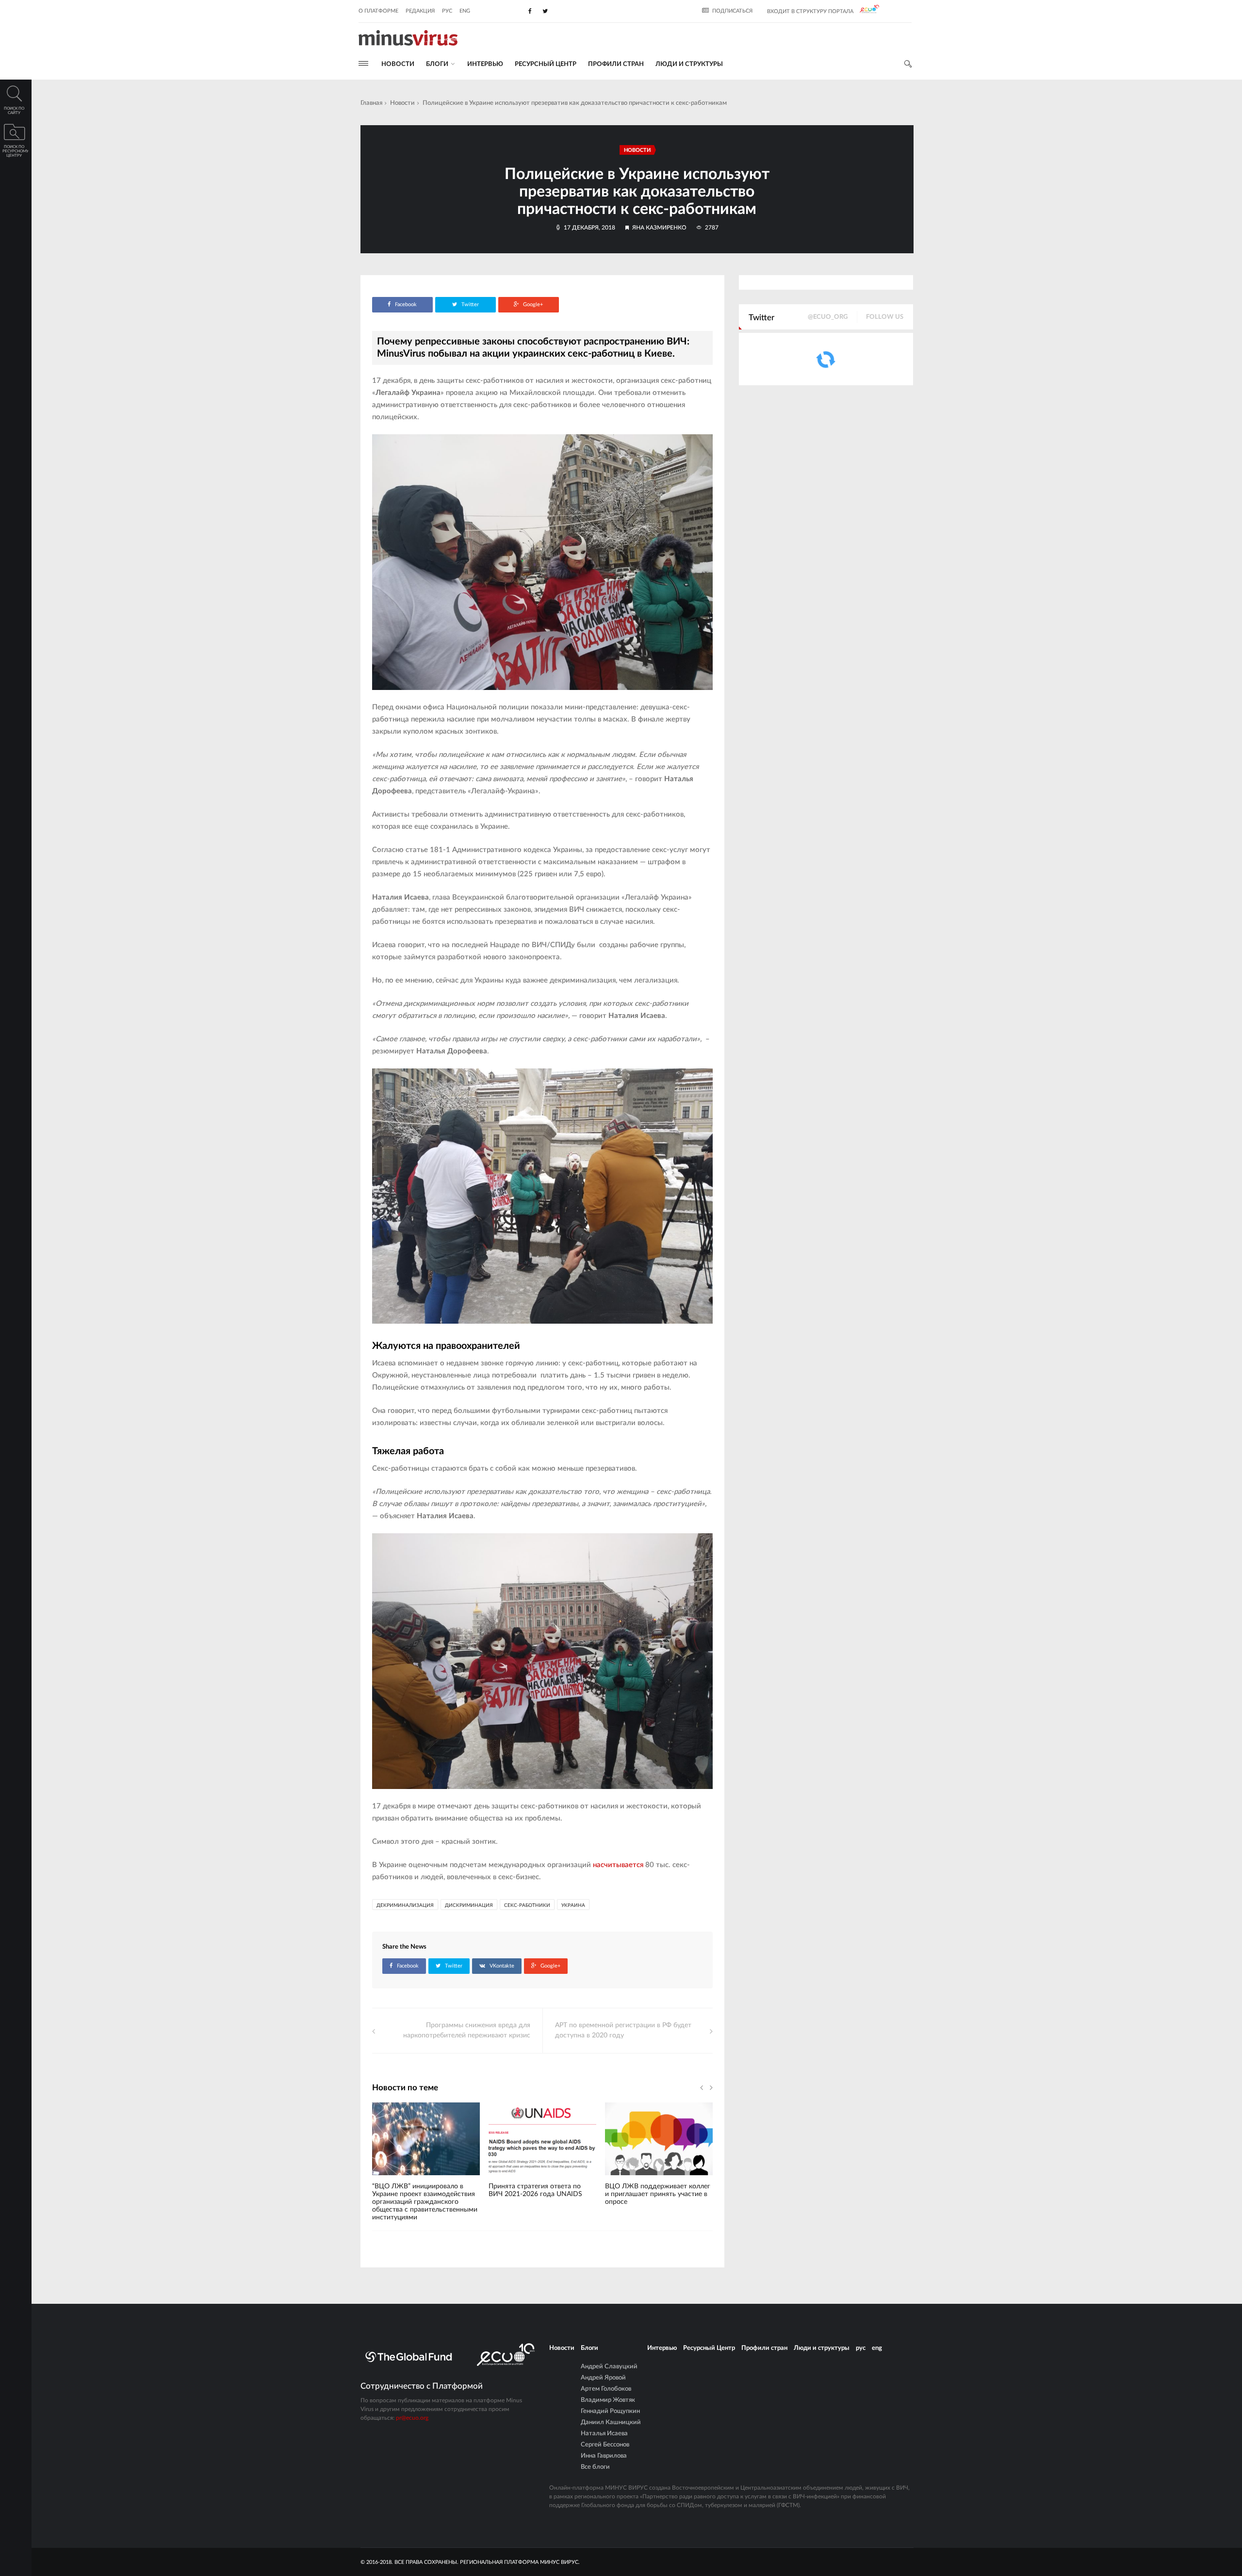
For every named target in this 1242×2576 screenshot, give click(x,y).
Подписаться (732, 11)
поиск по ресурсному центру (15, 151)
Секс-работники (527, 1905)
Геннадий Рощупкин (610, 2411)
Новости (398, 64)
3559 (511, 2179)
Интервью (485, 64)
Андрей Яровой (603, 2378)
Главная (371, 103)
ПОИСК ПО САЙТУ (14, 111)
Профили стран (616, 64)
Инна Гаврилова (604, 2456)
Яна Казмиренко (659, 228)
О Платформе (378, 11)
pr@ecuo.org (412, 2418)
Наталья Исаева (604, 2434)
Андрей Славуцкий (609, 2367)
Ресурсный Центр (546, 64)
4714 (395, 2179)
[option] (426, 2166)
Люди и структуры (689, 64)
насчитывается (618, 1865)
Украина (573, 1905)
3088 (628, 2179)
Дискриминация (469, 1905)
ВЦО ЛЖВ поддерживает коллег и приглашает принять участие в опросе (658, 2194)
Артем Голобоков (606, 2389)
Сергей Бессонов (605, 2445)
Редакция (420, 11)
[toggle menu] (363, 63)
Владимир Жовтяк (608, 2400)
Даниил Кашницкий (611, 2422)
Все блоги (595, 2467)
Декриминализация (405, 1905)
